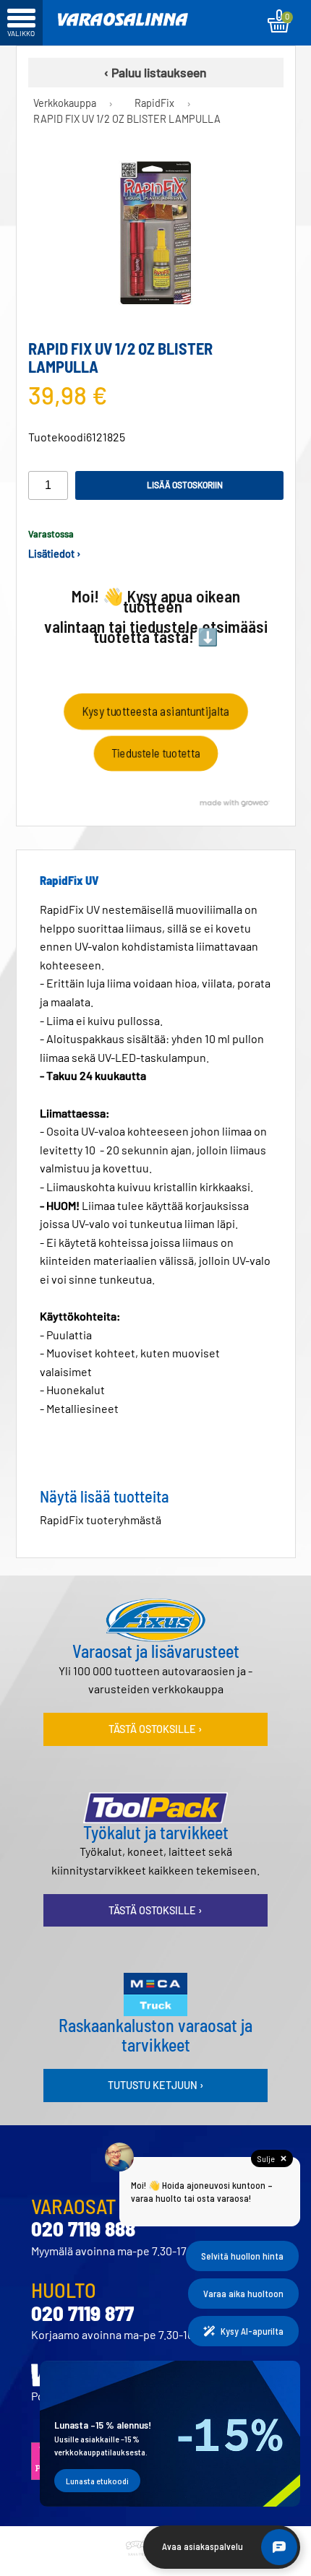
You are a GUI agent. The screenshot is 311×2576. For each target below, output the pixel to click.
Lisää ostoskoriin (185, 485)
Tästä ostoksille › (155, 1729)
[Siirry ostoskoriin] (279, 21)
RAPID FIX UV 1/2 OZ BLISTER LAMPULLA (127, 119)
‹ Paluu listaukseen (155, 72)
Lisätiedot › (55, 554)
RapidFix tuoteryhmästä (101, 1520)
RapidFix (154, 103)
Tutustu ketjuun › (156, 2085)
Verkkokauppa (65, 103)
